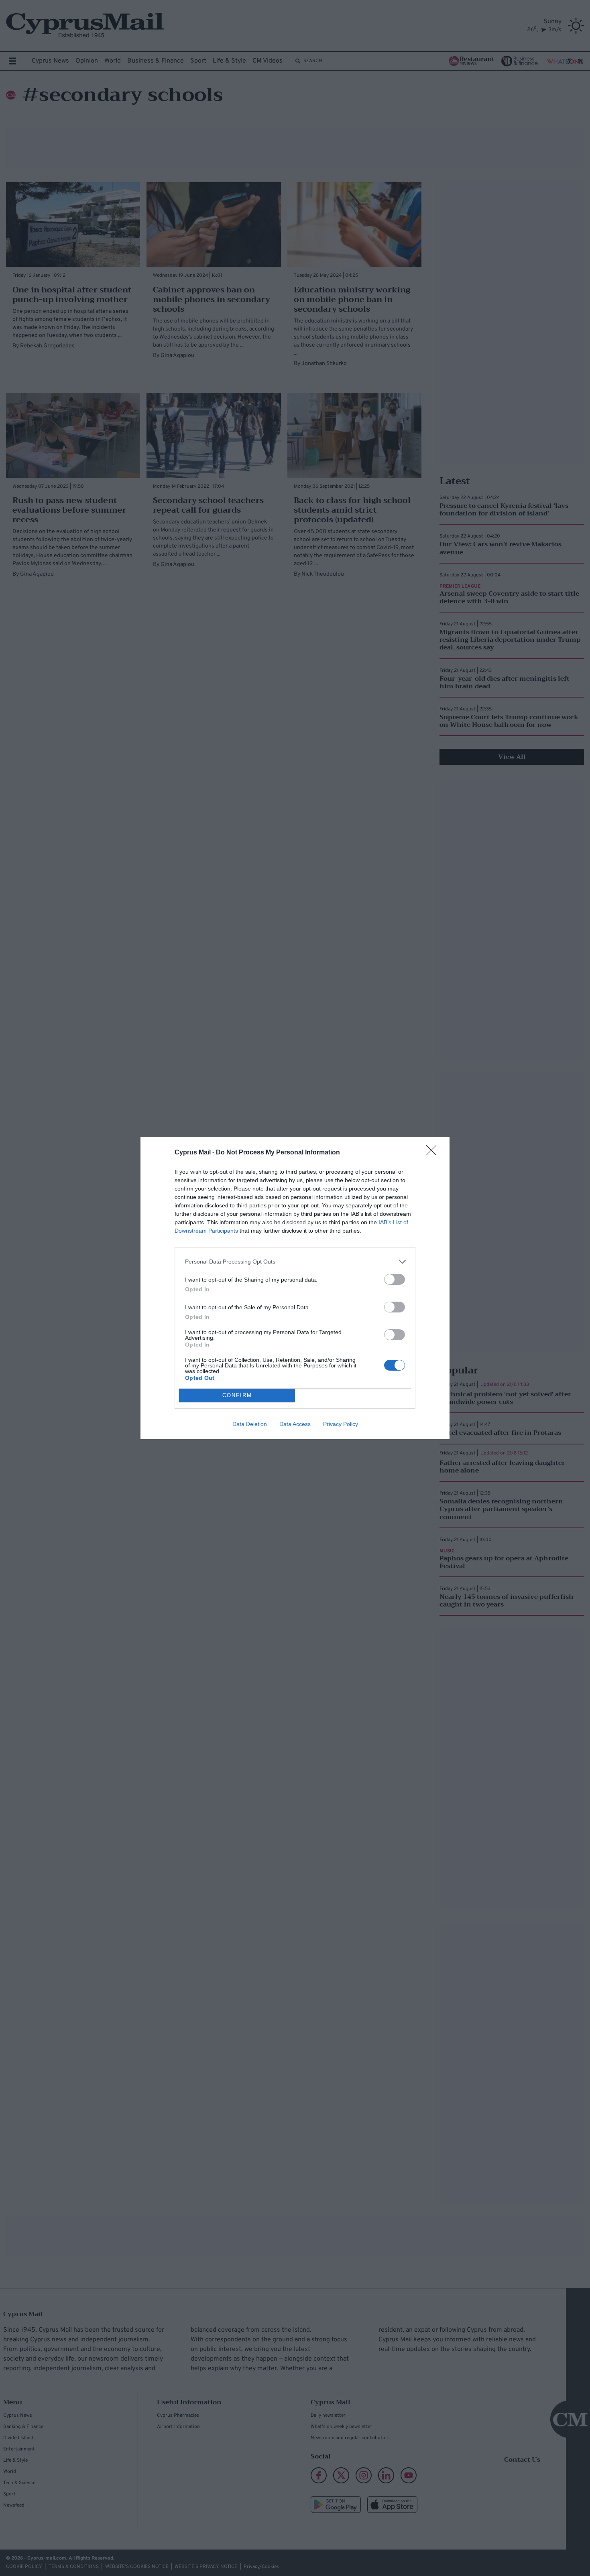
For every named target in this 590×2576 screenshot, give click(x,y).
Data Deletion (250, 1424)
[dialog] (295, 1288)
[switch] (395, 1279)
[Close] (434, 1153)
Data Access (295, 1424)
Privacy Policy (341, 1424)
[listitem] (295, 1262)
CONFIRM (237, 1395)
